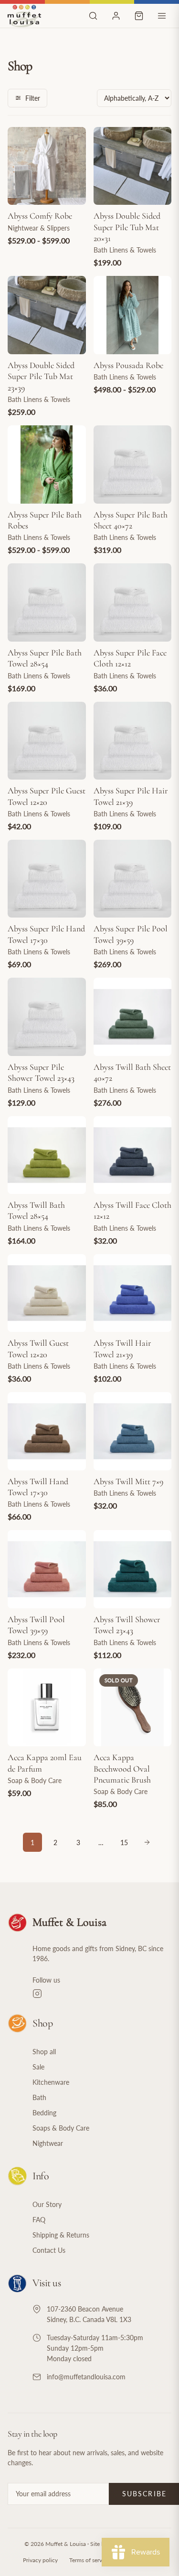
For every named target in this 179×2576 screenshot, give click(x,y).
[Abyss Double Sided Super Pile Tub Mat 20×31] (133, 166)
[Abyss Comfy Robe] (47, 166)
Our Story (47, 2204)
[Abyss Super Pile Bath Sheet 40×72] (133, 465)
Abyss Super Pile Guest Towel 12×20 (47, 796)
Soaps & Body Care (61, 2128)
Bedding (44, 2113)
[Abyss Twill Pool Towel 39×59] (47, 1569)
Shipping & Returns (61, 2235)
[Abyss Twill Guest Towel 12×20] (47, 1293)
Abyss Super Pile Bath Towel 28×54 (45, 658)
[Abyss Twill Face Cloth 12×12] (133, 1155)
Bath (39, 2097)
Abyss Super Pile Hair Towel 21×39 (131, 796)
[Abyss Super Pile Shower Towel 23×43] (47, 1017)
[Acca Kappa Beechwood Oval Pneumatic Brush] (133, 1708)
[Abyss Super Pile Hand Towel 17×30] (47, 879)
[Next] (147, 1842)
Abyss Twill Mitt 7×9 (128, 1481)
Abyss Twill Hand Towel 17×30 (38, 1487)
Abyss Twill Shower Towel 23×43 (127, 1625)
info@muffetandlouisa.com (86, 2377)
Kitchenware (51, 2082)
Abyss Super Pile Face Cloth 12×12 (130, 658)
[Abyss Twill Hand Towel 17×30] (47, 1431)
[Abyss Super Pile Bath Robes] (47, 465)
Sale (38, 2067)
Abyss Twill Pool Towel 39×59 (36, 1625)
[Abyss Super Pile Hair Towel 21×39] (133, 741)
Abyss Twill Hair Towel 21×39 (122, 1348)
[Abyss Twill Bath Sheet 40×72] (133, 1017)
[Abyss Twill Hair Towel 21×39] (133, 1293)
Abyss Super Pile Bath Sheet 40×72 (131, 520)
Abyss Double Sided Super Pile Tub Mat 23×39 (41, 376)
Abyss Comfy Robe (40, 216)
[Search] (93, 16)
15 (124, 1842)
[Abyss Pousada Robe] (133, 315)
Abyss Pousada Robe (128, 365)
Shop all (44, 2052)
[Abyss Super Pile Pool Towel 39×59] (133, 879)
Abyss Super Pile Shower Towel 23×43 (41, 1072)
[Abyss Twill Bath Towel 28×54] (47, 1155)
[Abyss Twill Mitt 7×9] (133, 1431)
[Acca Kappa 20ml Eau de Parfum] (47, 1708)
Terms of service (89, 2560)
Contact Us (49, 2250)
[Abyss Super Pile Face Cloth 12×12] (133, 602)
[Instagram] (102, 1994)
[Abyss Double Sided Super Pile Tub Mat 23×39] (47, 315)
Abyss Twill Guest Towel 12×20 (38, 1348)
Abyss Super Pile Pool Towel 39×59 (131, 934)
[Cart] (139, 16)
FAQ (39, 2220)
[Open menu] (162, 16)
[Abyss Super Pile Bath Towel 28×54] (47, 602)
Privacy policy (40, 2560)
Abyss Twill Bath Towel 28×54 (36, 1210)
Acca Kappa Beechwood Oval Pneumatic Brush (122, 1768)
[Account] (116, 16)
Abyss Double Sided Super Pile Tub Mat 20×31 (127, 227)
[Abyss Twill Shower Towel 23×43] (133, 1569)
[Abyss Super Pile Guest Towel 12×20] (47, 741)
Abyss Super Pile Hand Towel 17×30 (46, 934)
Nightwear (48, 2143)
